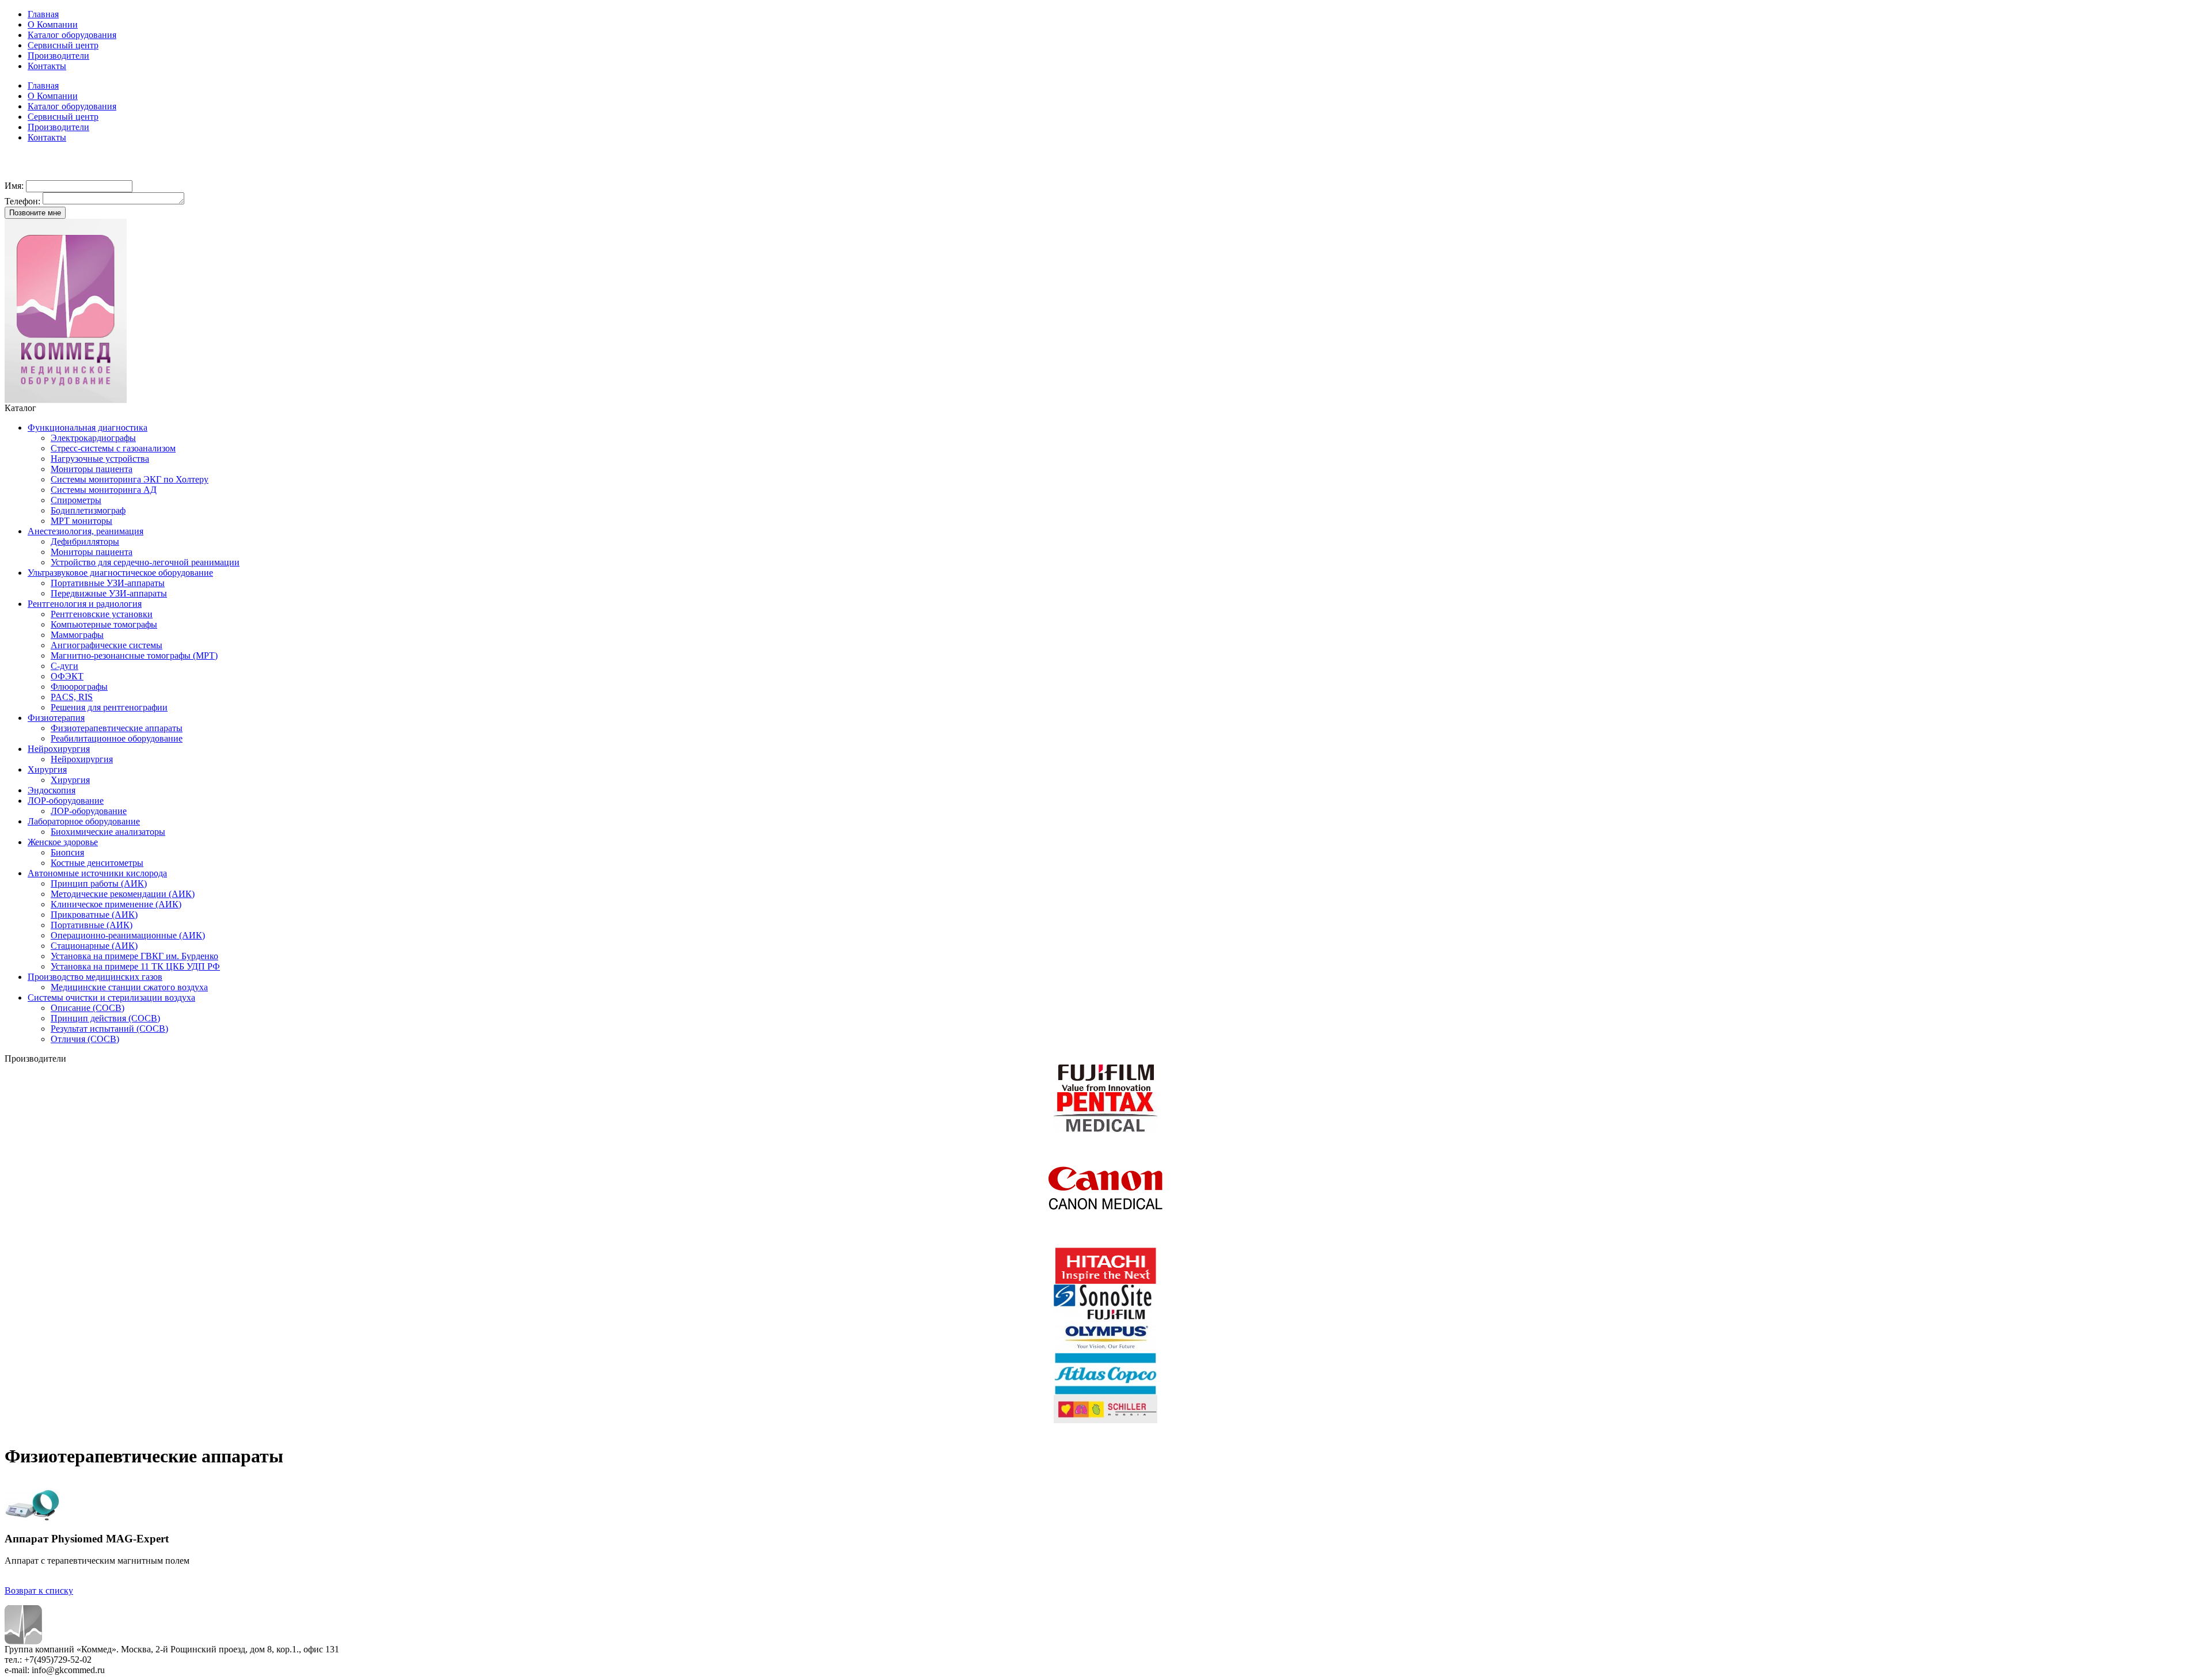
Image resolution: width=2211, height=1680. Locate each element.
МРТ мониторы (81, 521)
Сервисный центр (63, 45)
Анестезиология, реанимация (86, 531)
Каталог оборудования (72, 35)
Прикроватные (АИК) (94, 915)
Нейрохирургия (59, 749)
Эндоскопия (52, 790)
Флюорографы (79, 687)
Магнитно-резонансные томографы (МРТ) (134, 655)
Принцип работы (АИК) (99, 883)
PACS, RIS (72, 697)
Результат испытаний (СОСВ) (109, 1029)
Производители (58, 56)
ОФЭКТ (67, 676)
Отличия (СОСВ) (85, 1039)
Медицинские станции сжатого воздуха (129, 987)
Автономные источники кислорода (97, 873)
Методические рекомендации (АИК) (123, 894)
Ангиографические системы (107, 645)
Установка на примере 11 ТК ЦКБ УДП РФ (135, 966)
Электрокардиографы (93, 438)
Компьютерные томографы (104, 624)
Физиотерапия (56, 718)
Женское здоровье (63, 842)
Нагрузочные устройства (100, 459)
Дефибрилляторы (85, 541)
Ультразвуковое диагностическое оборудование (120, 573)
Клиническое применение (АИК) (116, 904)
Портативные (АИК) (92, 925)
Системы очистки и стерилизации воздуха (111, 997)
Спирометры (76, 500)
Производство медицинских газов (95, 977)
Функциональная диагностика (88, 427)
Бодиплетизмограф (88, 510)
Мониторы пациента (92, 469)
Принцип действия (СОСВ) (105, 1018)
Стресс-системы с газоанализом (113, 448)
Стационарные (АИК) (94, 946)
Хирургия (47, 769)
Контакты (47, 66)
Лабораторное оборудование (84, 821)
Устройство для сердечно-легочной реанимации (145, 562)
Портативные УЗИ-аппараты (108, 583)
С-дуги (64, 666)
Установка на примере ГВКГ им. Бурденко (134, 956)
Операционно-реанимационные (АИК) (128, 935)
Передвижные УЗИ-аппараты (109, 593)
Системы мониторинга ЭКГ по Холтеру (130, 479)
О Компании (53, 24)
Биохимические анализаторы (108, 832)
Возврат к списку (39, 1590)
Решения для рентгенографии (109, 707)
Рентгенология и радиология (85, 604)
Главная (43, 14)
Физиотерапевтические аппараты (117, 728)
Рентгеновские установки (102, 614)
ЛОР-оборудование (66, 801)
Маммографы (77, 635)
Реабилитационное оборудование (117, 738)
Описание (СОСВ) (88, 1008)
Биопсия (67, 852)
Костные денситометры (97, 863)
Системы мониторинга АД (104, 490)
